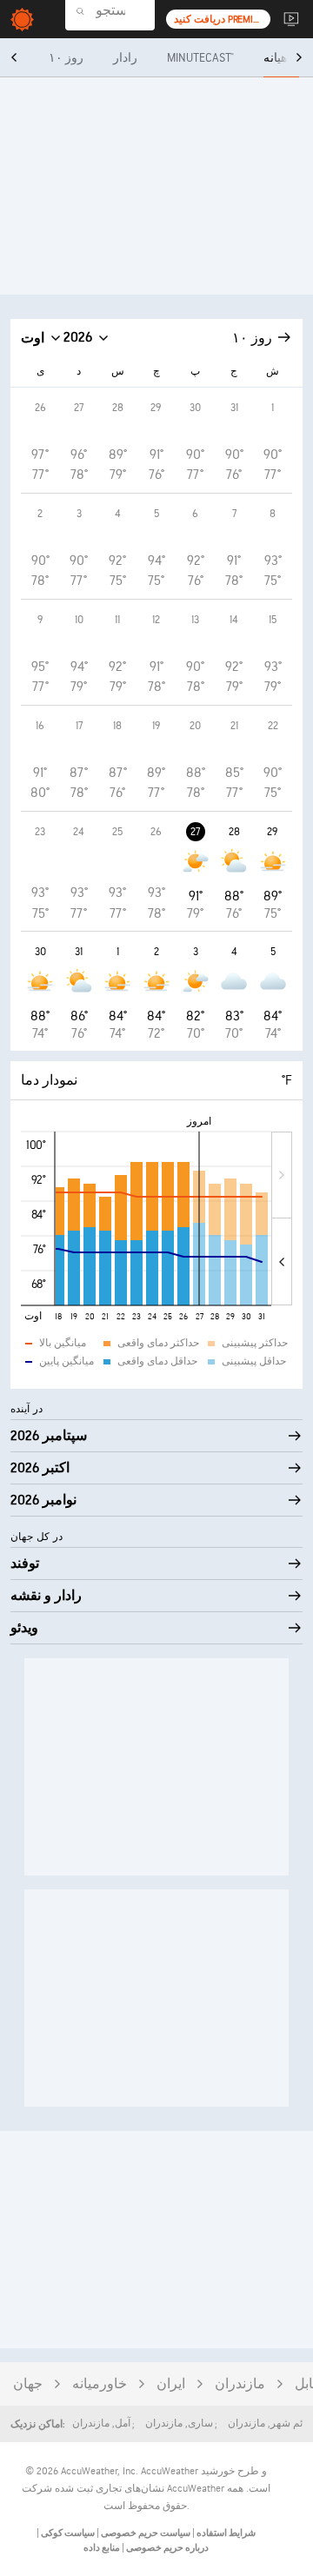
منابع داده (102, 2548)
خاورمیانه (100, 2384)
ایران (171, 2384)
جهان (28, 2384)
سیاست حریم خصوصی (145, 2533)
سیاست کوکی (67, 2533)
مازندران (240, 2384)
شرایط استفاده (225, 2533)
